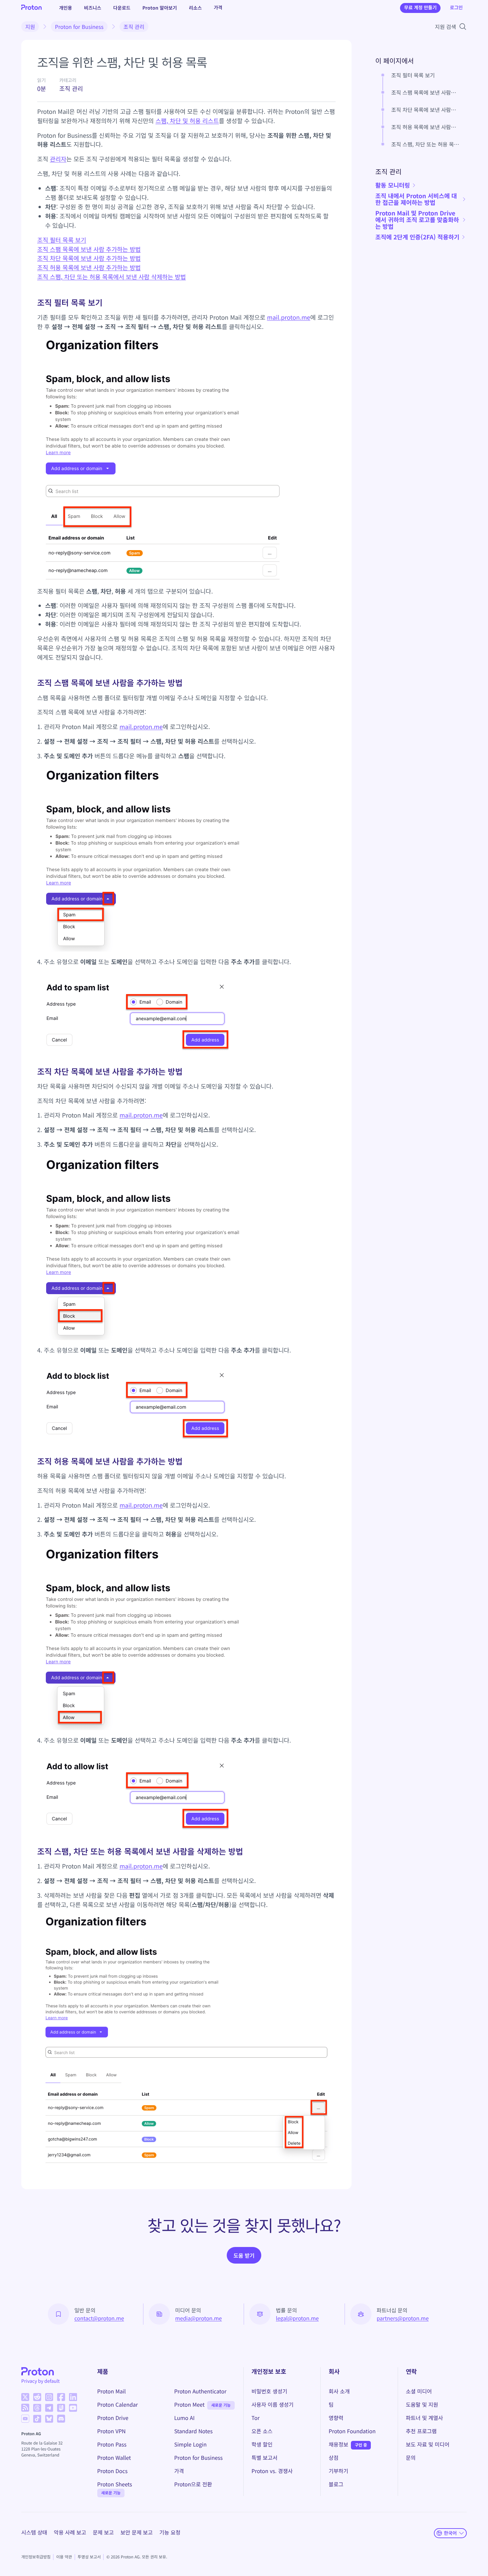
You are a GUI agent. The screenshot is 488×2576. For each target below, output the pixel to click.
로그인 (456, 8)
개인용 (66, 8)
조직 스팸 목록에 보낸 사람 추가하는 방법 (89, 249)
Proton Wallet (114, 2457)
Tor (256, 2418)
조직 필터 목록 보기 (62, 240)
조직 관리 (134, 27)
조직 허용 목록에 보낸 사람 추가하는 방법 (89, 268)
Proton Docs (113, 2471)
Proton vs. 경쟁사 (272, 2471)
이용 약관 (64, 2557)
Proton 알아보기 (160, 8)
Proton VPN (112, 2431)
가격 (218, 8)
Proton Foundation (352, 2431)
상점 (333, 2457)
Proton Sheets (115, 2484)
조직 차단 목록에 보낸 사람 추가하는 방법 (89, 258)
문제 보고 (103, 2532)
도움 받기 (244, 2255)
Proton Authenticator (201, 2391)
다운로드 (122, 8)
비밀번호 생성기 (270, 2391)
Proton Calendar (118, 2404)
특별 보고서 (265, 2457)
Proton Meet (190, 2404)
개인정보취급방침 (36, 2557)
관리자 (58, 159)
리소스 (195, 8)
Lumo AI (185, 2418)
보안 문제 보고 (137, 2532)
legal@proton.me (297, 2318)
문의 (411, 2457)
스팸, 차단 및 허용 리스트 (187, 121)
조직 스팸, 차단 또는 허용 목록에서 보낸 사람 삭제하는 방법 (112, 277)
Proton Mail (112, 2391)
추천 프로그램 (421, 2431)
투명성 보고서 (89, 2557)
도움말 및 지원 (422, 2404)
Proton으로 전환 (193, 2484)
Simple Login (191, 2444)
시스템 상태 (34, 2532)
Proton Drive (113, 2418)
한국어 (450, 2533)
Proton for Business (79, 27)
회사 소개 (339, 2391)
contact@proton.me (99, 2318)
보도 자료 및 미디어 (428, 2444)
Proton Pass (112, 2444)
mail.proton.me (288, 317)
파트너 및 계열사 (425, 2418)
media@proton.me (199, 2318)
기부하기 (338, 2471)
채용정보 (338, 2444)
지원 (30, 27)
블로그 (336, 2484)
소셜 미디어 (419, 2391)
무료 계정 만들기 (420, 8)
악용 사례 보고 (70, 2532)
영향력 (336, 2418)
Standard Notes (194, 2431)
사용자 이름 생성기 (273, 2404)
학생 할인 (262, 2444)
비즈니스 (93, 8)
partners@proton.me (403, 2318)
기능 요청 (170, 2532)
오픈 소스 (262, 2431)
